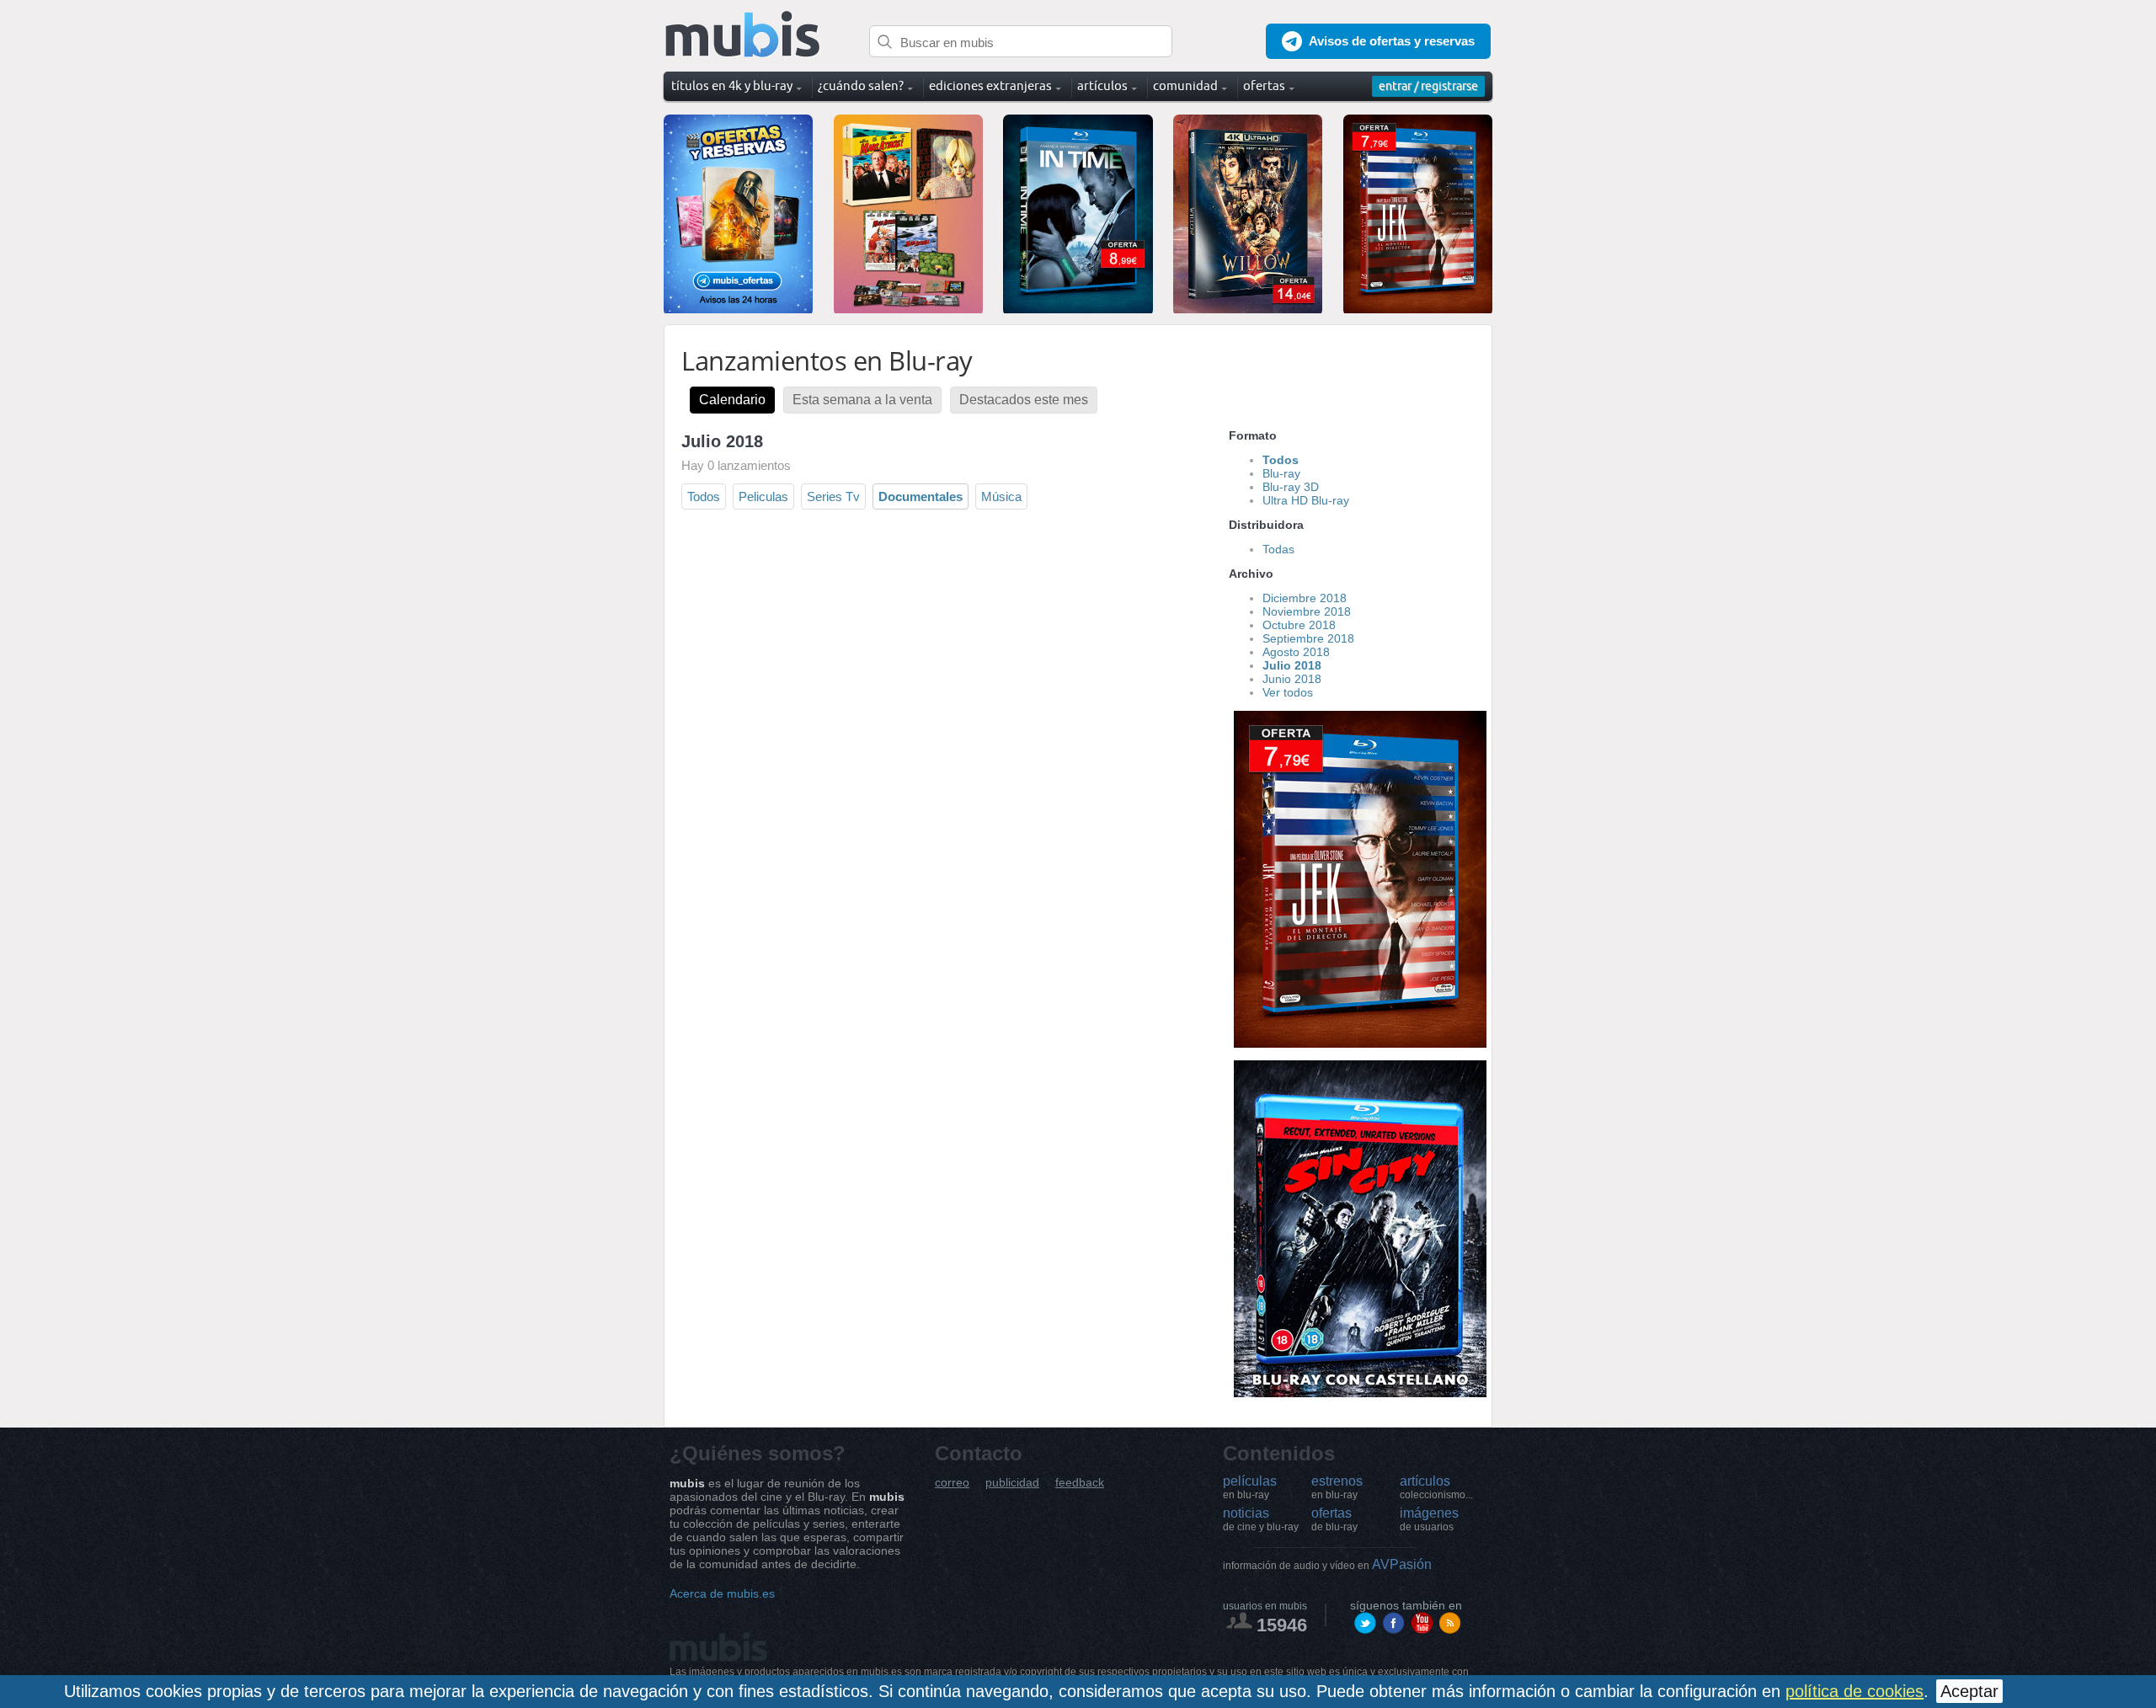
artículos (1436, 1487)
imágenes (1429, 1519)
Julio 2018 (1292, 665)
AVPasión (1327, 1564)
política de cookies (1854, 1691)
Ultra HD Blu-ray (1306, 500)
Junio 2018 (1292, 679)
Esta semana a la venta (862, 400)
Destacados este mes (1024, 400)
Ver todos (1288, 692)
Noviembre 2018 (1307, 611)
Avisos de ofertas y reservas (1392, 41)
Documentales (921, 496)
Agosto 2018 (1296, 652)
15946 (1282, 1625)
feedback (1080, 1483)
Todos (704, 496)
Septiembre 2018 (1308, 638)
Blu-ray (1281, 473)
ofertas (1334, 1519)
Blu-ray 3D (1291, 487)
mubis (743, 35)
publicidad (1012, 1483)
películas (1250, 1487)
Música (1001, 496)
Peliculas (763, 496)
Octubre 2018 (1299, 625)
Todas (1278, 549)
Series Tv (833, 496)
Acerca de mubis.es (722, 1593)
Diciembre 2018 (1305, 598)
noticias (1261, 1519)
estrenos (1337, 1487)
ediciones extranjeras (990, 85)
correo (952, 1483)
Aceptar (1969, 1691)
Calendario (732, 400)
